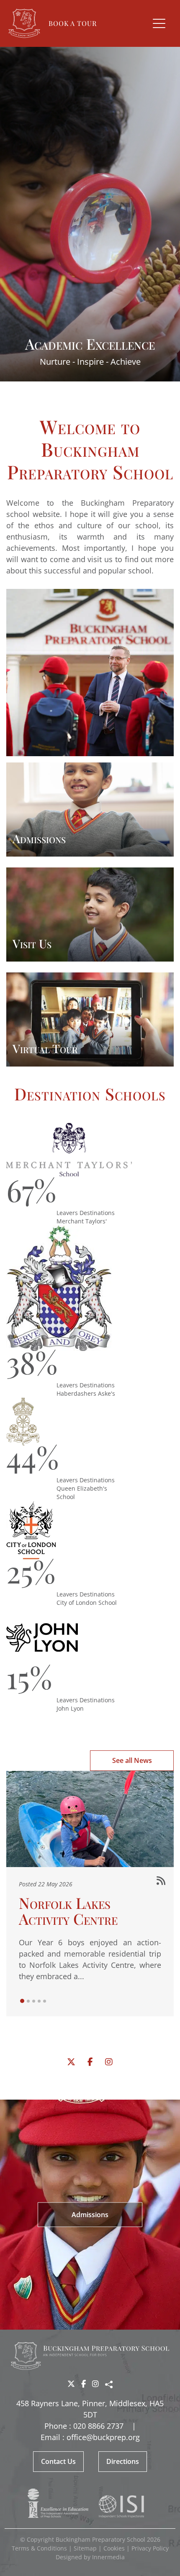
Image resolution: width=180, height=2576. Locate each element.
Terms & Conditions (39, 2548)
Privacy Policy (150, 2548)
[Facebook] (90, 2062)
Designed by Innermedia (90, 2557)
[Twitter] (71, 2062)
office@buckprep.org (103, 2437)
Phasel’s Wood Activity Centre (68, 1814)
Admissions (90, 2214)
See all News (132, 1760)
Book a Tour (73, 23)
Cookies (114, 2548)
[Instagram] (109, 2062)
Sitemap (85, 2548)
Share (109, 2384)
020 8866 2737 (98, 2426)
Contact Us (58, 2461)
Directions (123, 2461)
